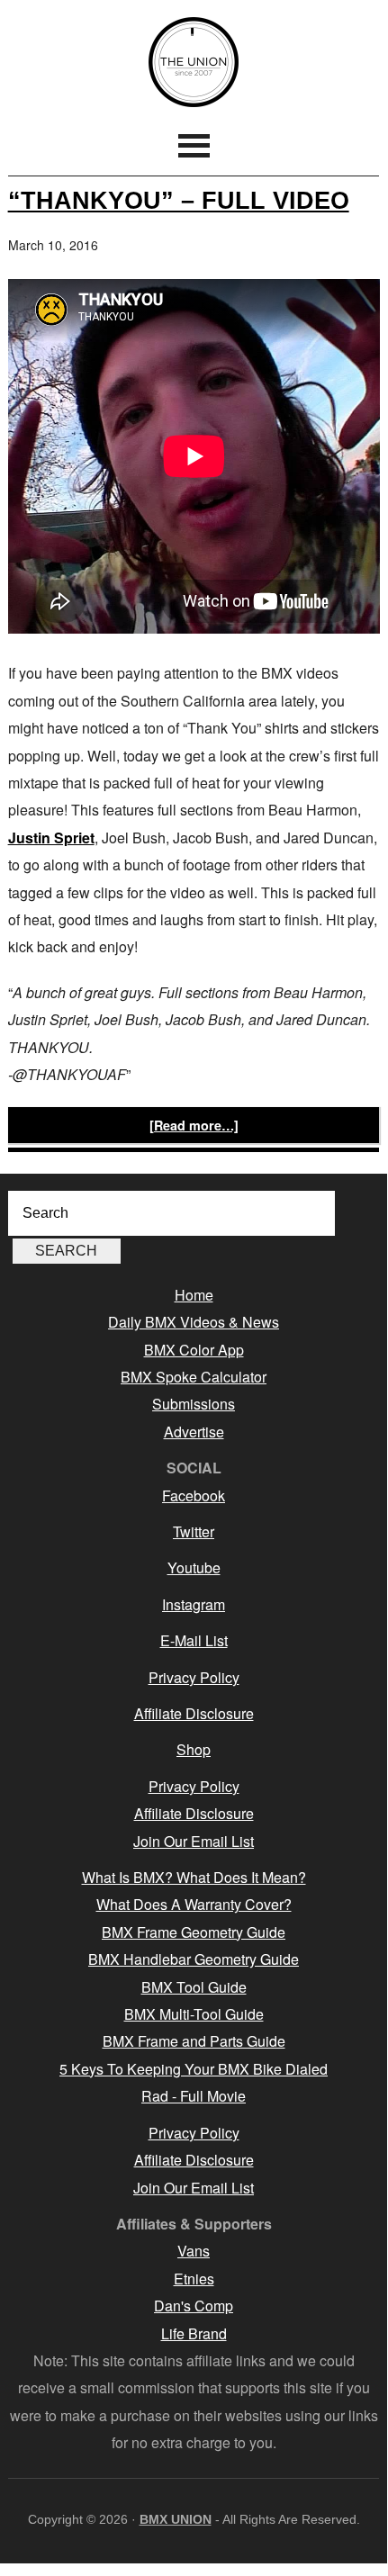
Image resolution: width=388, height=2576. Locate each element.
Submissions (194, 1404)
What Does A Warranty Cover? (194, 1904)
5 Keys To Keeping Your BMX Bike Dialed (194, 2069)
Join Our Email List (194, 1841)
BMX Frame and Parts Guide (194, 2041)
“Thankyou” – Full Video (179, 200)
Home (194, 1295)
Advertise (194, 1432)
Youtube (194, 1567)
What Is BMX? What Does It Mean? (194, 1877)
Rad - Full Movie (194, 2096)
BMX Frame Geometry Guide (194, 1932)
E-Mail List (194, 1640)
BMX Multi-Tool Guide (194, 2014)
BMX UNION (194, 62)
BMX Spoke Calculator (194, 1377)
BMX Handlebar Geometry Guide (194, 1959)
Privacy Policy (194, 1677)
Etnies (194, 2279)
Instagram (194, 1604)
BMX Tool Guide (194, 1987)
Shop (194, 1749)
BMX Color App (194, 1350)
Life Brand (194, 2333)
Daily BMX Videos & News (194, 1322)
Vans (194, 2251)
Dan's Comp (194, 2306)
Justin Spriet (51, 838)
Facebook (194, 1495)
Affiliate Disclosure (194, 1713)
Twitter (194, 1531)
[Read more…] (194, 1125)
